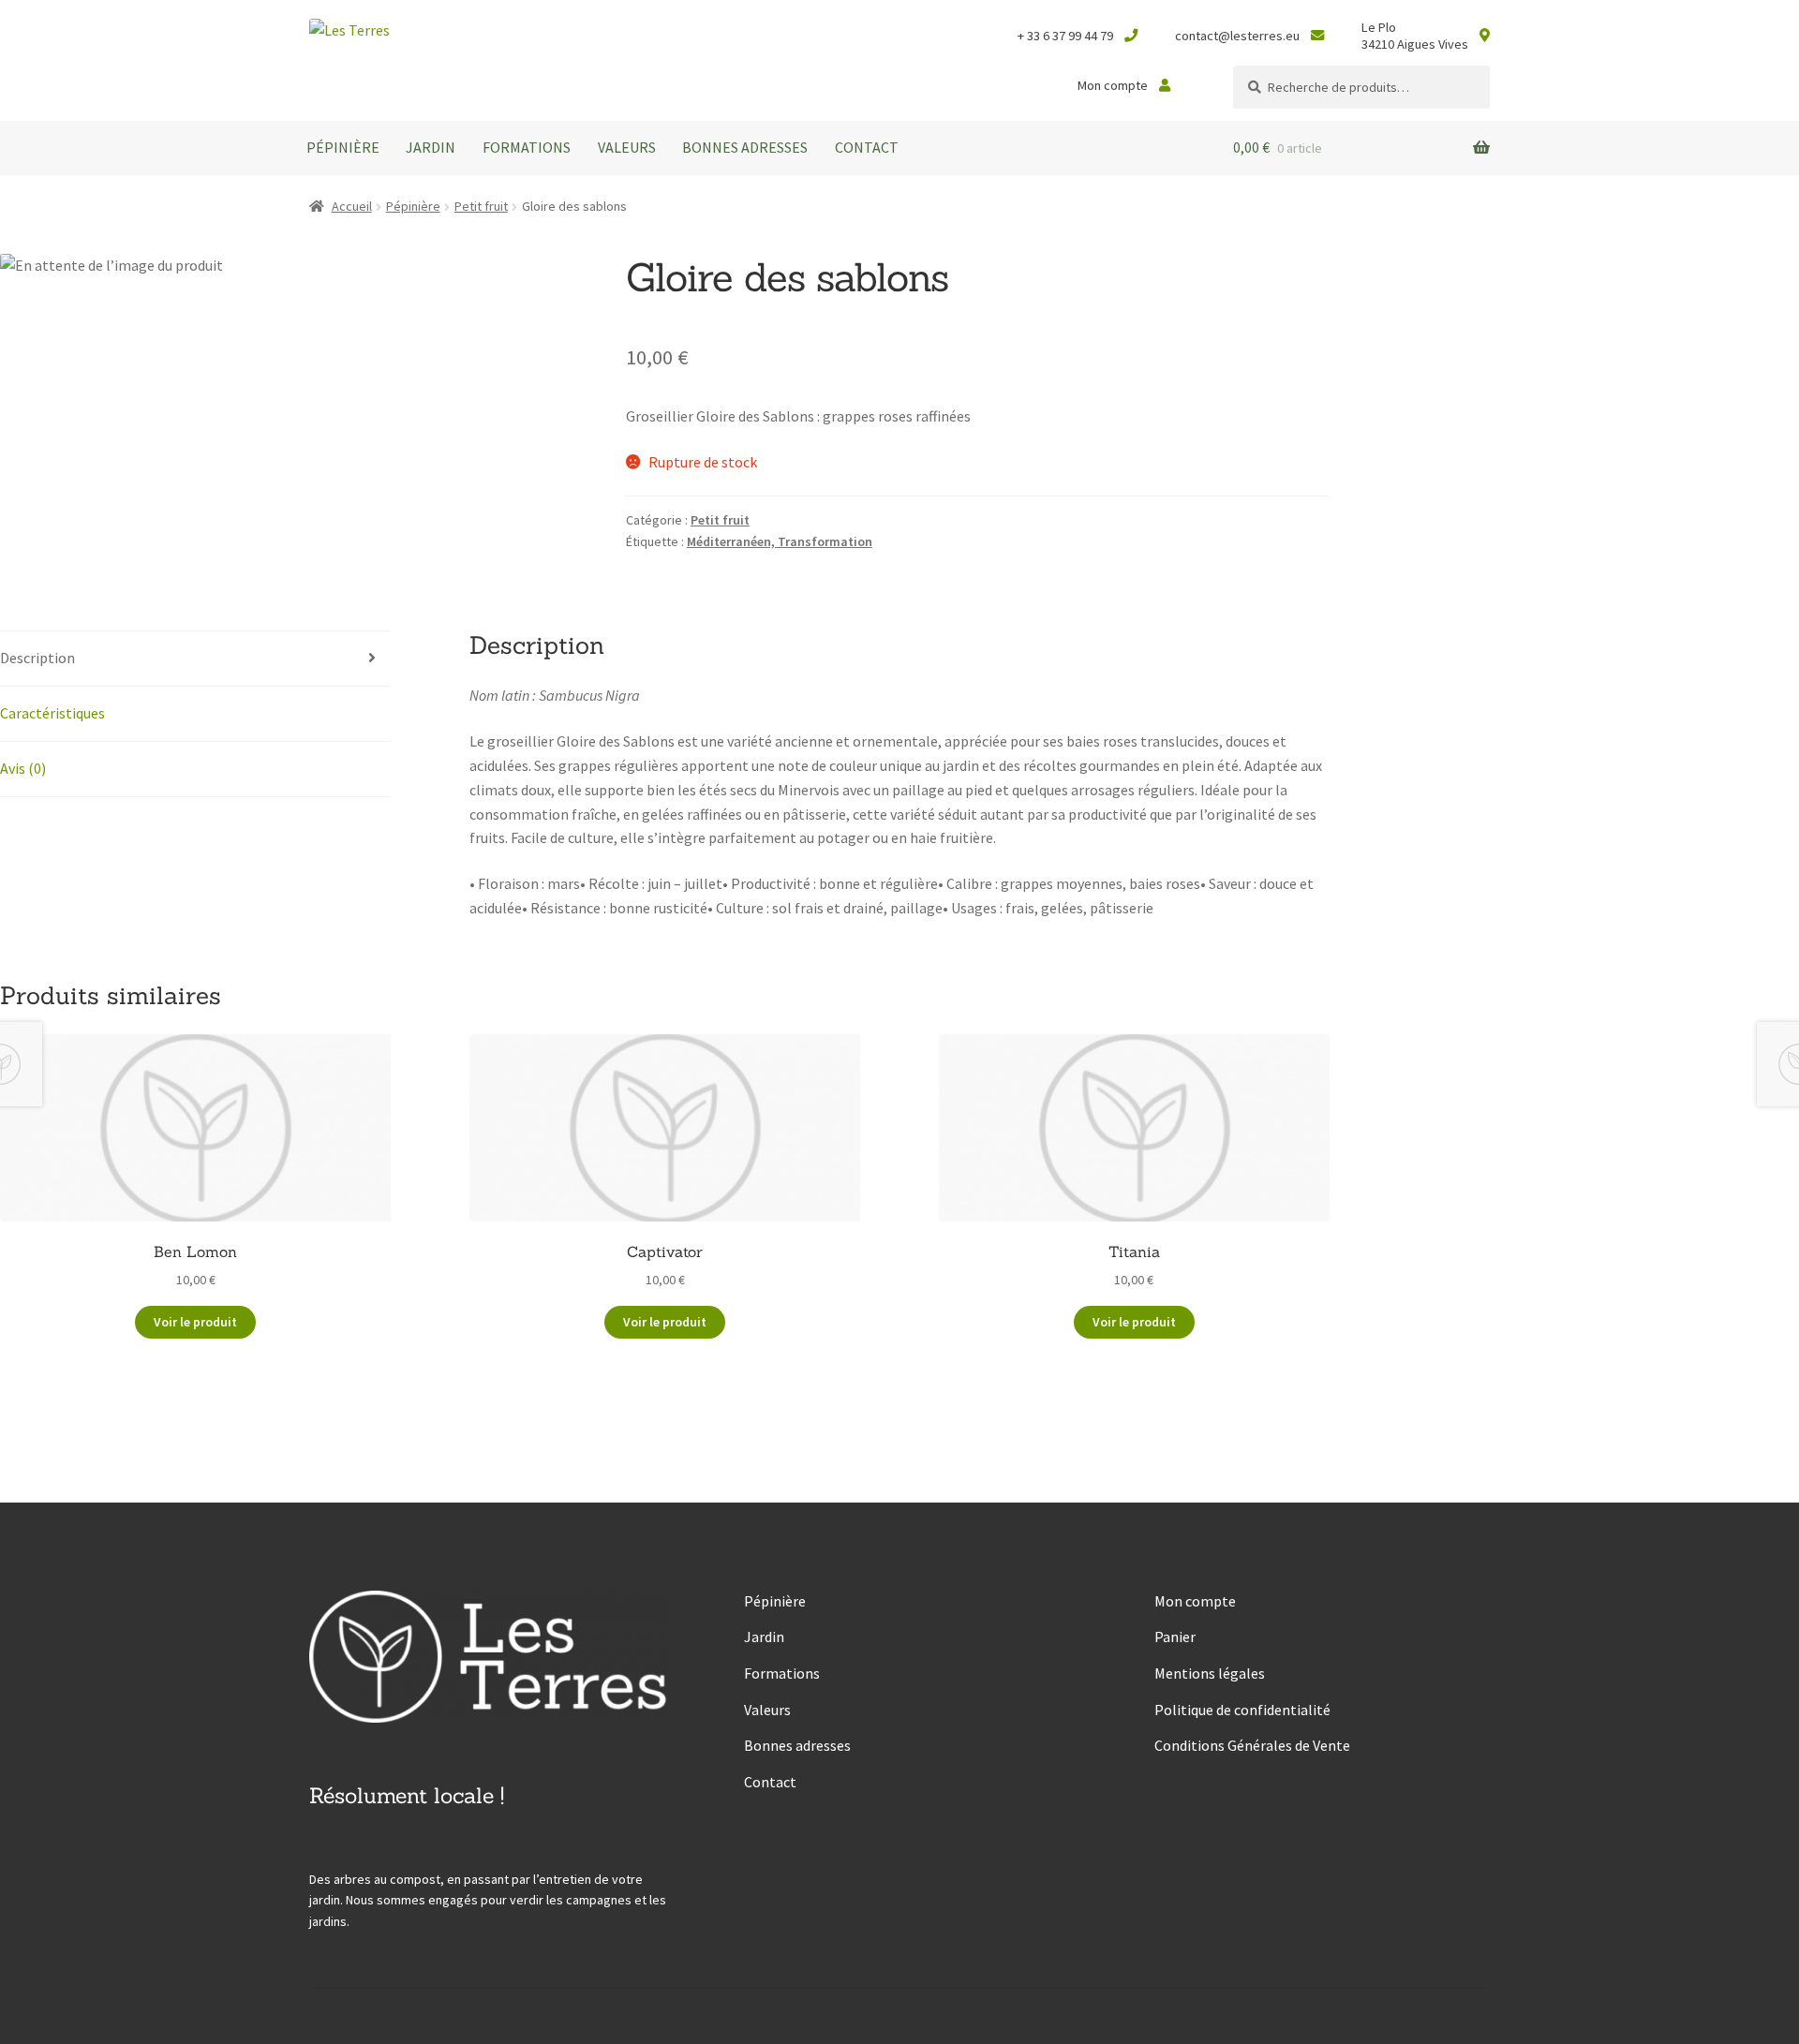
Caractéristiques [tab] (52, 713)
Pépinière (343, 147)
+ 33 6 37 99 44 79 (1065, 36)
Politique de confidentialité (1242, 1710)
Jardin (431, 147)
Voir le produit (195, 1322)
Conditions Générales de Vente (1252, 1745)
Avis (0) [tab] (23, 768)
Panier (1175, 1637)
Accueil (352, 206)
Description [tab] (37, 658)
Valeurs (627, 147)
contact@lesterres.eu (1237, 36)
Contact (867, 147)
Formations (527, 147)
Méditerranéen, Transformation (780, 541)
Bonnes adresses (745, 147)
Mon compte (1113, 85)
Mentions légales (1210, 1673)
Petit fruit (481, 206)
